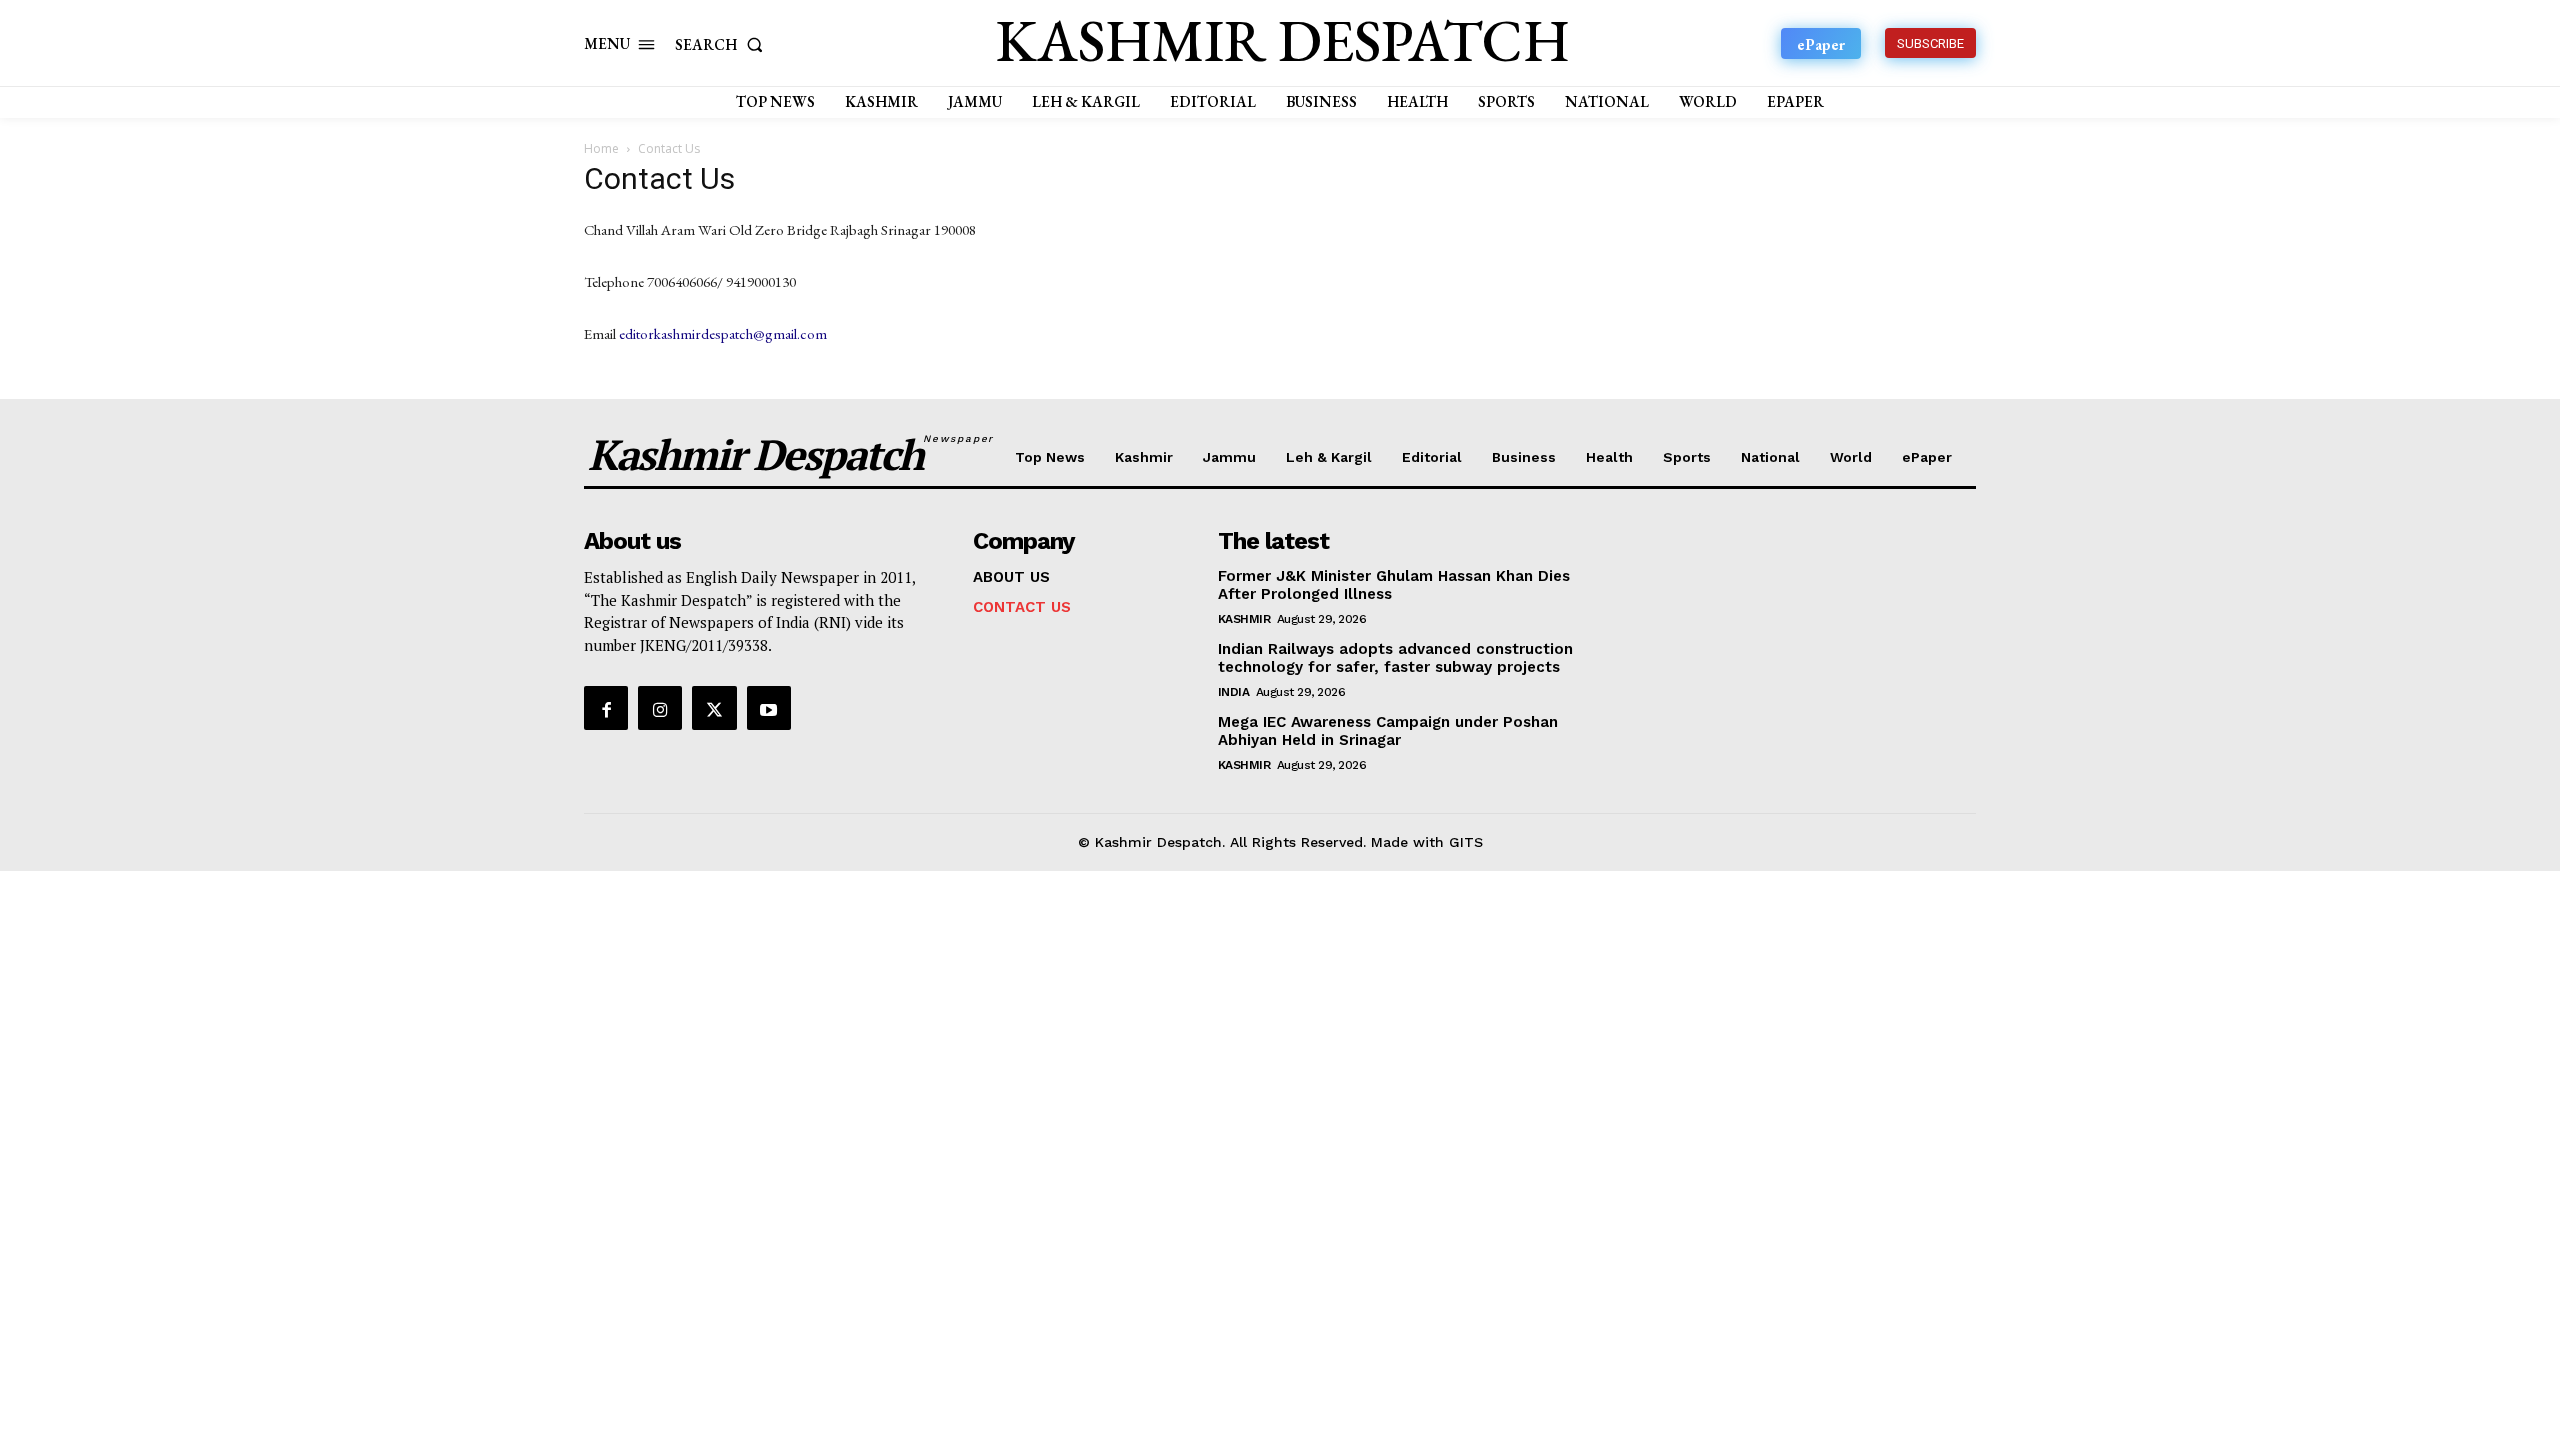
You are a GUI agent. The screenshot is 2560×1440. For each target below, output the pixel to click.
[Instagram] (660, 708)
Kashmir (1244, 619)
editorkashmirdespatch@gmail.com (723, 333)
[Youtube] (769, 708)
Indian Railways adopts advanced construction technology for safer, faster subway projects (1395, 658)
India (1234, 692)
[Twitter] (714, 708)
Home (601, 148)
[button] (723, 44)
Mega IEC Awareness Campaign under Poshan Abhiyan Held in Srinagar (1388, 731)
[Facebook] (606, 708)
